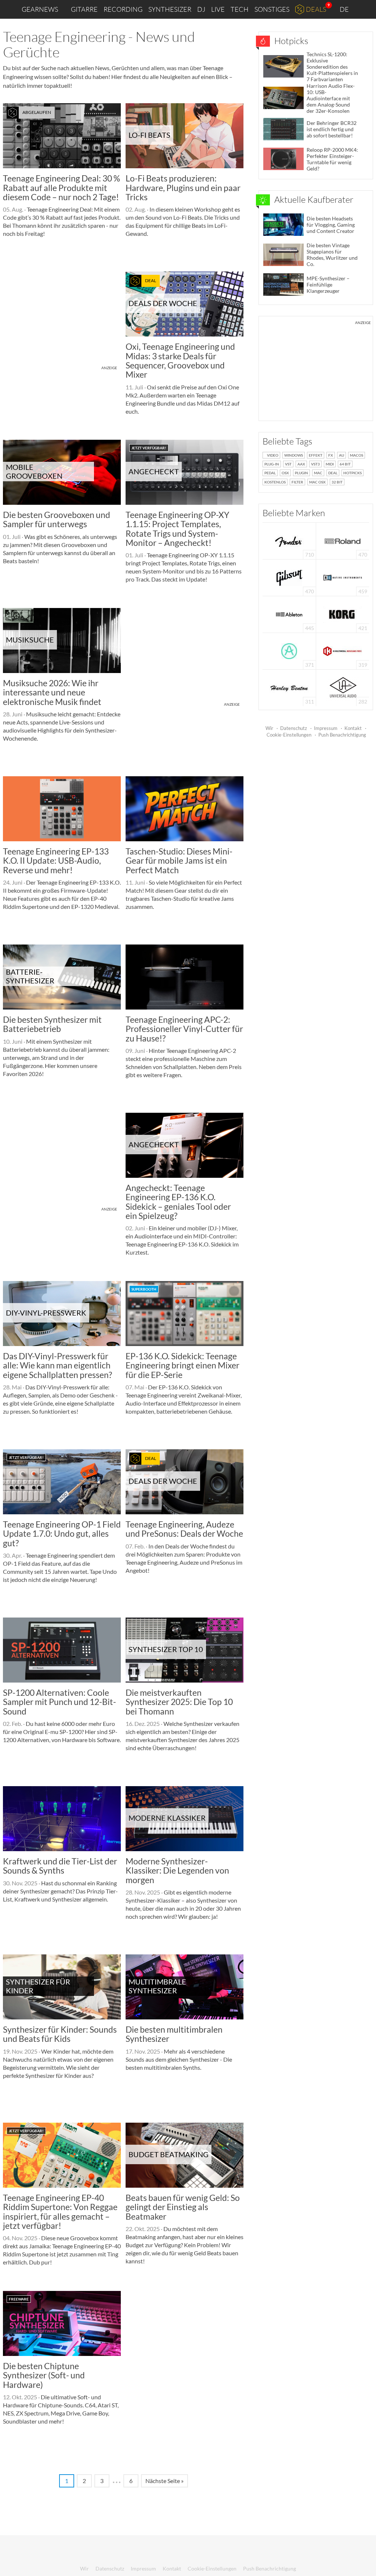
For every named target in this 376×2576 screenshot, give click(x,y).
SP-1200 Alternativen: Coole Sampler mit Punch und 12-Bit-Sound (59, 1702)
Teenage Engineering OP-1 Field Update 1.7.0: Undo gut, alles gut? (62, 1534)
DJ (201, 9)
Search (365, 10)
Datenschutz (294, 728)
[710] (289, 540)
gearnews (40, 9)
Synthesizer (170, 9)
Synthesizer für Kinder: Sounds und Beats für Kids (60, 2034)
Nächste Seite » (164, 2481)
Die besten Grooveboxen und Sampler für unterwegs (57, 519)
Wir (269, 728)
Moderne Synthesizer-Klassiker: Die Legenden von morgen (177, 1870)
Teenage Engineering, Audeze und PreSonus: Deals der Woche (184, 1529)
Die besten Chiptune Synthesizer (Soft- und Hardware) (44, 2375)
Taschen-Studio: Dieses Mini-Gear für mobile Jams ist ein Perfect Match (179, 861)
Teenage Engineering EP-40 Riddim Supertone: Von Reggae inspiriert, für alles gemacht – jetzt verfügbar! (60, 2212)
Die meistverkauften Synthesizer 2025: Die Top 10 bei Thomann (179, 1702)
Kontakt (353, 728)
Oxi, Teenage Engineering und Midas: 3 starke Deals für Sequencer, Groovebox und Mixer (180, 360)
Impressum (326, 728)
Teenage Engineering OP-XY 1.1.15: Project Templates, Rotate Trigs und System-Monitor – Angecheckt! (177, 529)
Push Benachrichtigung (342, 735)
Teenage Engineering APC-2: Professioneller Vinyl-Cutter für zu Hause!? (184, 1029)
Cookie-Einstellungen (289, 735)
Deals (316, 9)
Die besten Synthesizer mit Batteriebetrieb (52, 1024)
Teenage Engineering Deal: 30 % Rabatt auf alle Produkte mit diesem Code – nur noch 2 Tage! (62, 188)
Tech (240, 9)
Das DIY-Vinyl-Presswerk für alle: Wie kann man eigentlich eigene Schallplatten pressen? (57, 1365)
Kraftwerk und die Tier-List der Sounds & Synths (60, 1866)
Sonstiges (272, 9)
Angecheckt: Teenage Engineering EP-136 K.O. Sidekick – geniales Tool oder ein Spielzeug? (178, 1202)
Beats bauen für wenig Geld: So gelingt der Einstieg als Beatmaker (183, 2207)
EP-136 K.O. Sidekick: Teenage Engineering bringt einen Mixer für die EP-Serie (182, 1365)
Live (218, 9)
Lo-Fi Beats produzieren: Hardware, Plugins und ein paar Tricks (183, 188)
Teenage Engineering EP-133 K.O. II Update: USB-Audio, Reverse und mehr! (56, 861)
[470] (289, 577)
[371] (289, 650)
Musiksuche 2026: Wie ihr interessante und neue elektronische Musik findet (52, 692)
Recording (123, 9)
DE (345, 9)
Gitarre (84, 9)
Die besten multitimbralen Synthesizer (174, 2034)
